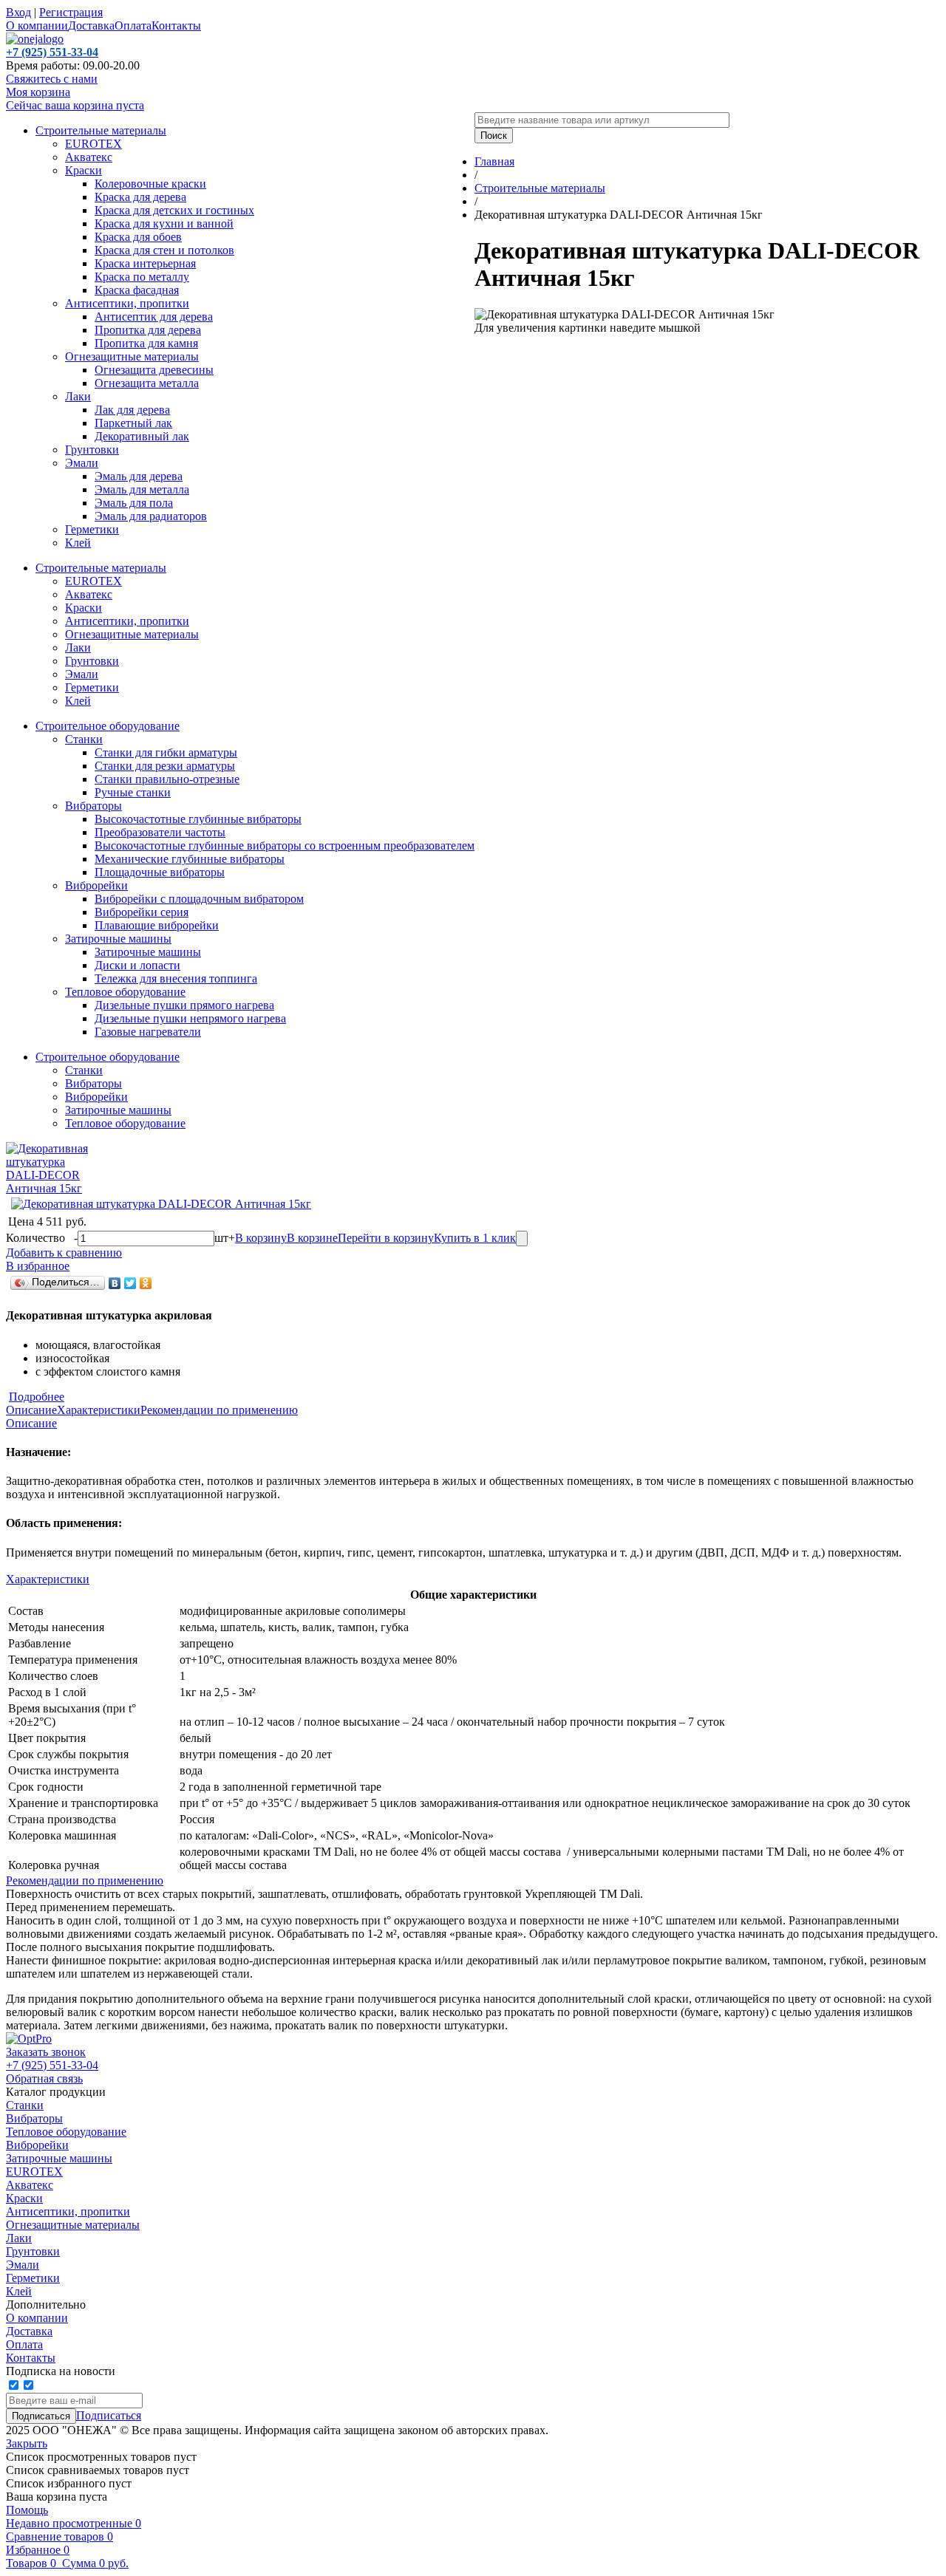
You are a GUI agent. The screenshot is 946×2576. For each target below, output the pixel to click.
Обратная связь (44, 2078)
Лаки (78, 396)
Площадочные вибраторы (160, 872)
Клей (78, 543)
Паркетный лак (133, 423)
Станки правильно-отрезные (167, 779)
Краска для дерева (140, 197)
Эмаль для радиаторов (151, 516)
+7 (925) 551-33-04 (52, 2065)
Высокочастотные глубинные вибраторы (198, 819)
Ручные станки (133, 792)
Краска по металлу (142, 277)
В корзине (312, 1238)
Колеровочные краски (150, 184)
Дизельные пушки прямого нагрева (184, 1005)
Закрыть (27, 2443)
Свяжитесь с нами (52, 79)
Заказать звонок (46, 2052)
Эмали (82, 463)
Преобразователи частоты (160, 832)
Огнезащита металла (147, 383)
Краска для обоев (138, 237)
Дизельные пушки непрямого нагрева (190, 1018)
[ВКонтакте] (115, 1283)
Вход (18, 12)
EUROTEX (93, 144)
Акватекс (89, 157)
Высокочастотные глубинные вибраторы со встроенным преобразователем (285, 845)
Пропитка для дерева (148, 330)
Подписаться (109, 2415)
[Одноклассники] (146, 1283)
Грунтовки (92, 450)
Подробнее (37, 1397)
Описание (31, 1410)
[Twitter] (130, 1283)
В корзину (261, 1238)
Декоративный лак (142, 436)
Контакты (176, 25)
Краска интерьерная (145, 263)
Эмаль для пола (134, 503)
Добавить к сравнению (64, 1253)
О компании (37, 25)
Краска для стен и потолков (164, 250)
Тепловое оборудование (125, 992)
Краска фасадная (137, 290)
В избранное (38, 1266)
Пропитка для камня (146, 343)
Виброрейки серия (142, 912)
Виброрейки (96, 885)
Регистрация (71, 12)
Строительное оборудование (108, 726)
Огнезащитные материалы (132, 356)
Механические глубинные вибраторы (190, 859)
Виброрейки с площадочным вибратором (199, 899)
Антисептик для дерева (154, 317)
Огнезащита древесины (154, 370)
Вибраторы (93, 806)
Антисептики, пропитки (127, 303)
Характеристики (99, 1410)
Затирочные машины (118, 939)
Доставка (91, 25)
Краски (84, 170)
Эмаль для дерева (139, 476)
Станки (84, 739)
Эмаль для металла (142, 489)
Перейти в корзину (386, 1238)
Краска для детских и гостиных (174, 210)
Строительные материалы (101, 130)
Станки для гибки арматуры (166, 752)
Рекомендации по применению (219, 1410)
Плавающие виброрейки (157, 925)
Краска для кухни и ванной (164, 223)
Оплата (133, 25)
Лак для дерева (132, 410)
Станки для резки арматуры (165, 766)
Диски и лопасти (137, 965)
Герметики (92, 529)
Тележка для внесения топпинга (176, 978)
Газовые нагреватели (148, 1032)
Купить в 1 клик (475, 1238)
